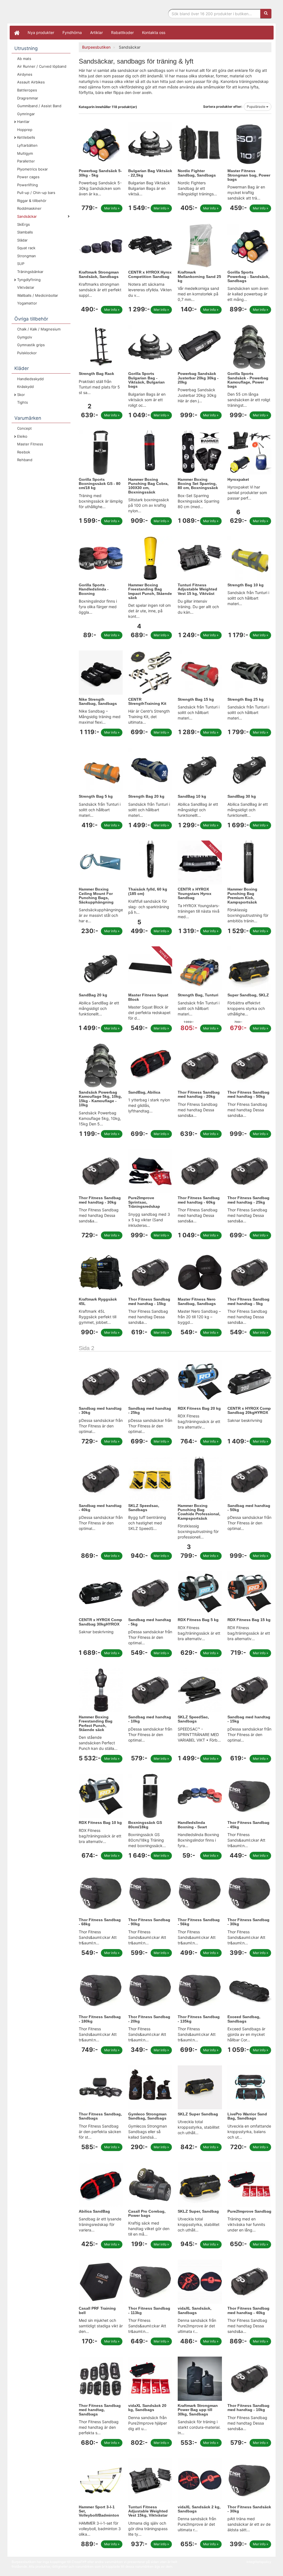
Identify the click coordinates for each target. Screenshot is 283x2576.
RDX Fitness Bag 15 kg (249, 1620)
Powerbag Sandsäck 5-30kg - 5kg (100, 173)
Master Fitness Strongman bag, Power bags (249, 175)
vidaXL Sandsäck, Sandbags (195, 2310)
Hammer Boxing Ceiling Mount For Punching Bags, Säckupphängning (96, 896)
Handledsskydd (30, 379)
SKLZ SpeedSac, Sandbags (193, 1719)
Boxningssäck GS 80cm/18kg (145, 1825)
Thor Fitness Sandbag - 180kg (100, 2019)
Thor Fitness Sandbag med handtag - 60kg (199, 1200)
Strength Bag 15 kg (196, 699)
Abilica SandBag (94, 2211)
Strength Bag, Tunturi (198, 995)
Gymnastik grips (31, 345)
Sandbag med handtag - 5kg (150, 1622)
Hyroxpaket (238, 479)
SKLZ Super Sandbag (198, 2114)
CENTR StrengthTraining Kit (147, 701)
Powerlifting (27, 185)
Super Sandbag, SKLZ (248, 995)
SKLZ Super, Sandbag (198, 2211)
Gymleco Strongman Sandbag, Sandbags (147, 2116)
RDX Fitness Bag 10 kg (100, 1823)
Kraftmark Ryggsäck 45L (98, 1301)
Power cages (28, 177)
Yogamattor (27, 303)
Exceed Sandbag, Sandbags (244, 2019)
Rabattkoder (122, 32)
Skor (21, 395)
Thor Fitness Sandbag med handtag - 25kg (248, 1200)
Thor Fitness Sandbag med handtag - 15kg (149, 1301)
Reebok (24, 452)
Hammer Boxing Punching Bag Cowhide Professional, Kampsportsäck (199, 1512)
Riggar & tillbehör (32, 201)
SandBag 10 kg (192, 796)
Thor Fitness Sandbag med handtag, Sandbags (100, 2410)
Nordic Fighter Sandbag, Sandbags (197, 173)
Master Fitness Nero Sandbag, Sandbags (197, 1301)
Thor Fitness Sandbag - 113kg (149, 2310)
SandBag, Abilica (144, 1092)
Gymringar (26, 114)
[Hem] (17, 33)
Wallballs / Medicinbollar (38, 295)
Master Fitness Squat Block (148, 997)
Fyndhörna (72, 32)
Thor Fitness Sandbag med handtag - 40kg (248, 2310)
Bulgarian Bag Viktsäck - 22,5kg (150, 173)
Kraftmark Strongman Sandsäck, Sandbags (99, 274)
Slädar (22, 240)
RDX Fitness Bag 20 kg (199, 1408)
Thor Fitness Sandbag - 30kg (248, 1922)
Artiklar (96, 32)
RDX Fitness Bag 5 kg (198, 1620)
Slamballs (25, 232)
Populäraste (256, 107)
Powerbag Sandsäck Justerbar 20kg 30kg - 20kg (198, 378)
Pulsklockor (27, 353)
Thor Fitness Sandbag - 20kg (149, 2019)
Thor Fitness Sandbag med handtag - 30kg (100, 1200)
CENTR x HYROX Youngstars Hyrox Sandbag (195, 893)
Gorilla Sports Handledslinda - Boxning (94, 589)
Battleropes (27, 90)
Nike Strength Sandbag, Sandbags (98, 701)
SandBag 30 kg (242, 796)
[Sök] (266, 14)
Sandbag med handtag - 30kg (100, 1410)
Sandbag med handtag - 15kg (249, 1719)
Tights (23, 402)
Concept (24, 428)
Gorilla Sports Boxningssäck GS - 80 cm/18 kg (100, 484)
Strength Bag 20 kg (146, 796)
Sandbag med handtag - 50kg (249, 1508)
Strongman (27, 256)
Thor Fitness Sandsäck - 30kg (249, 2509)
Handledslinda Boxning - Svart (192, 1825)
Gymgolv (25, 337)
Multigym (25, 153)
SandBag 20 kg (93, 995)
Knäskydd (25, 387)
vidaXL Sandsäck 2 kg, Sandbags (199, 2509)
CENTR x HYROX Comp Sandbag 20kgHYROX (249, 1410)
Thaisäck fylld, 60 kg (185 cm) (148, 891)
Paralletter (26, 161)
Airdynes (25, 74)
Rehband (25, 460)
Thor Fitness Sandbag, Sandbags (100, 2116)
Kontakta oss (154, 32)
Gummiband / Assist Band (39, 106)
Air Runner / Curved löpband (42, 66)
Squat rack (26, 248)
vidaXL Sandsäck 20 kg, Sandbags (147, 2408)
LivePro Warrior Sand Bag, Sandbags (247, 2116)
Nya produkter (41, 32)
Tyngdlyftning (29, 280)
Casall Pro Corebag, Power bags (147, 2213)
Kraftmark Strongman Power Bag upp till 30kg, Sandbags (198, 2410)
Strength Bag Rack (96, 374)
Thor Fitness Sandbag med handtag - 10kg (248, 2408)
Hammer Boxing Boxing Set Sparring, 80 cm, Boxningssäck (198, 484)
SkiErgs (23, 224)
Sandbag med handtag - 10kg (150, 1719)
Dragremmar (28, 98)
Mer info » (112, 208)
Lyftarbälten (27, 145)
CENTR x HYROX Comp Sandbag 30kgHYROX (100, 1622)
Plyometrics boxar (32, 169)
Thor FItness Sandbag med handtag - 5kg (248, 1301)
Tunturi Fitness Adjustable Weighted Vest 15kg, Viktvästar (148, 2511)
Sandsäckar (27, 216)
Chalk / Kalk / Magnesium (39, 329)
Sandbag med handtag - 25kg (150, 1410)
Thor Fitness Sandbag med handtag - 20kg (199, 1094)
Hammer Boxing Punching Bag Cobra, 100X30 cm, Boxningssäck (148, 486)
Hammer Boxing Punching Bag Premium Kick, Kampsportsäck (242, 896)
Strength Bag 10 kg (246, 585)
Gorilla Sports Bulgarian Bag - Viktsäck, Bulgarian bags (146, 380)
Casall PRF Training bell (97, 2310)
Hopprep (25, 130)
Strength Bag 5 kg (96, 796)
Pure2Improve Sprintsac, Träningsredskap (144, 1202)
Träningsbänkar (30, 272)
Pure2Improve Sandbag (249, 2211)
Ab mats (24, 59)
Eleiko (22, 436)
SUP (21, 264)
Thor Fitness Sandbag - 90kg (149, 1922)
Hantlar (23, 122)
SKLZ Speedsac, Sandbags (144, 1508)
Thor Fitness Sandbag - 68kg (100, 1922)
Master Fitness (30, 444)
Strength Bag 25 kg (246, 699)
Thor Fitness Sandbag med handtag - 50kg (248, 1094)
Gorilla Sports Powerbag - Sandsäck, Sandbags (248, 276)
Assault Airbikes (31, 82)
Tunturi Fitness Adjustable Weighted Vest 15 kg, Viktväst (197, 589)
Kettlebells (26, 137)
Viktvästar (26, 287)
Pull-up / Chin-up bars (36, 193)
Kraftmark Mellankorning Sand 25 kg (199, 276)
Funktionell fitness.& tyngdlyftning (56, 13)
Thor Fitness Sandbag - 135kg (199, 2019)
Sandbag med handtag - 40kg (100, 1508)
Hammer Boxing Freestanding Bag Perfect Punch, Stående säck (96, 1723)
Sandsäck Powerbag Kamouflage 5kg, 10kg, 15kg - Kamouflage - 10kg (100, 1099)
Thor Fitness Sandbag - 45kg (248, 1825)
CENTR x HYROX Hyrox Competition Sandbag (150, 274)
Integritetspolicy (259, 2562)
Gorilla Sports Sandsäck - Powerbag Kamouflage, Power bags (248, 380)
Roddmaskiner (29, 208)
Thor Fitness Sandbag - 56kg (199, 1922)
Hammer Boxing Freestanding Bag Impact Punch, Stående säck (150, 591)
